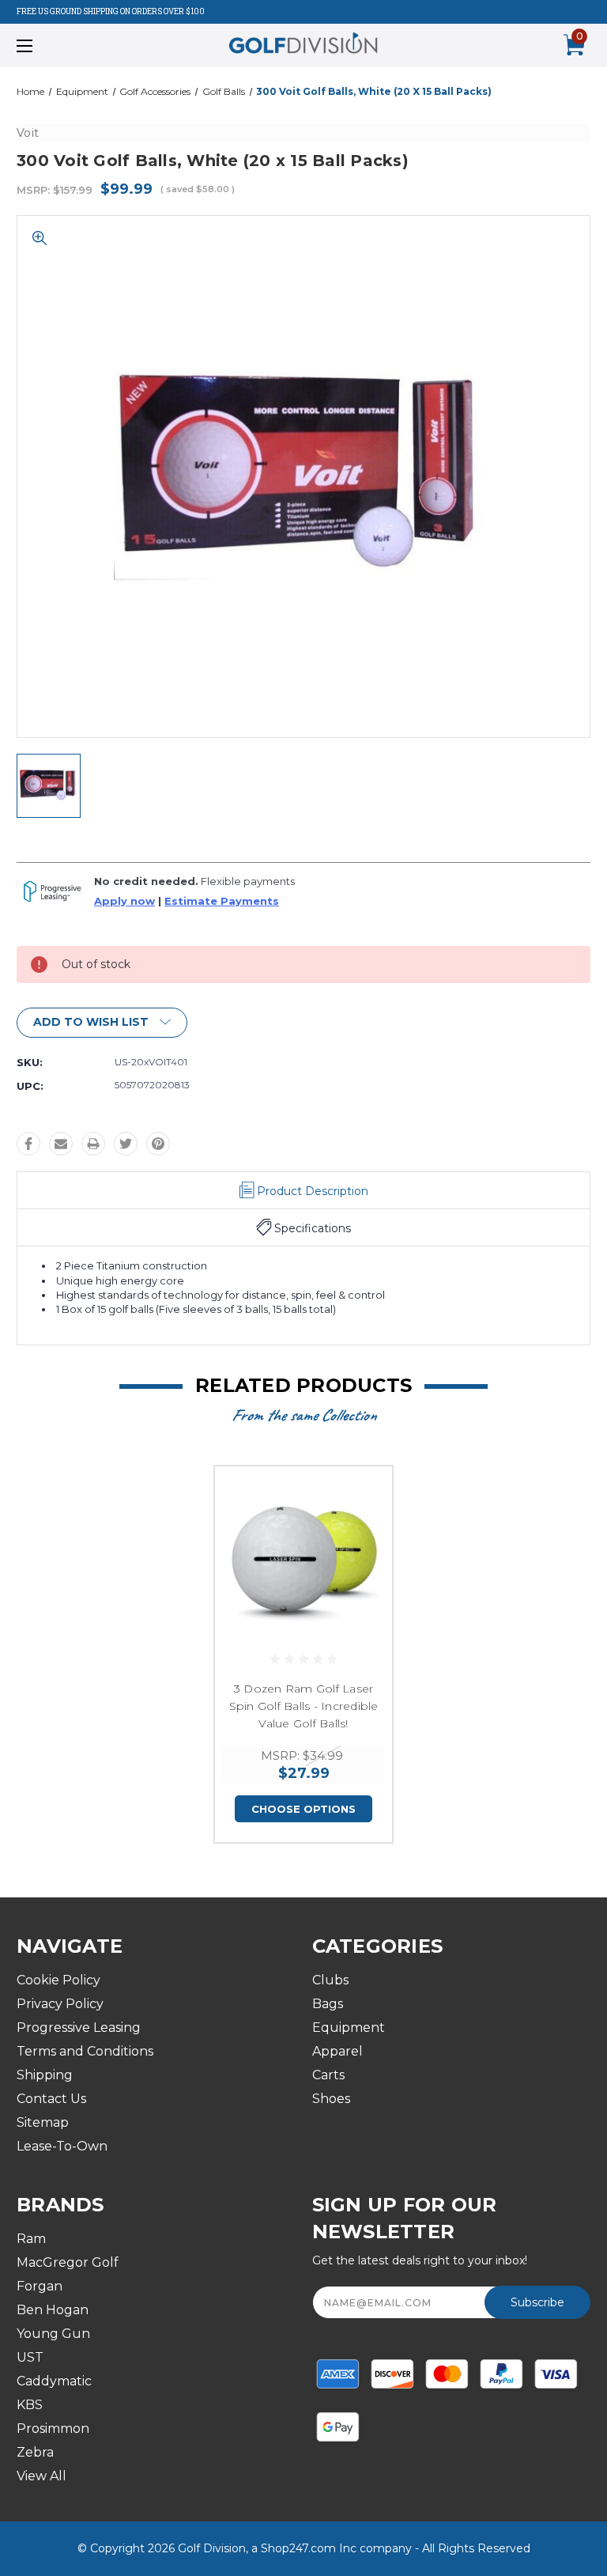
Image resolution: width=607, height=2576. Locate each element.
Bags (328, 2004)
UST (30, 2357)
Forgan (40, 2286)
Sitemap (43, 2122)
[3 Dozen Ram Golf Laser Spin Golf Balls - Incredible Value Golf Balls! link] (303, 1555)
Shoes (331, 2099)
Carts (328, 2075)
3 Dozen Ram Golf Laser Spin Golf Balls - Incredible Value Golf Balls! (304, 1706)
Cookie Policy (58, 1980)
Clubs (330, 1980)
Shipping (45, 2075)
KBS (30, 2405)
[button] (102, 1023)
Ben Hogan (53, 2310)
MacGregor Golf (68, 2262)
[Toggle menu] (74, 45)
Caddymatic (54, 2381)
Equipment (349, 2028)
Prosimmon (53, 2428)
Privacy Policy (60, 2004)
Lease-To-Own (62, 2146)
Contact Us (51, 2099)
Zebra (35, 2452)
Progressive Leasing (79, 2028)
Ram (31, 2239)
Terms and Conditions (85, 2051)
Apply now (124, 901)
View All (41, 2476)
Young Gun (53, 2334)
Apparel (337, 2051)
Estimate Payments (222, 901)
